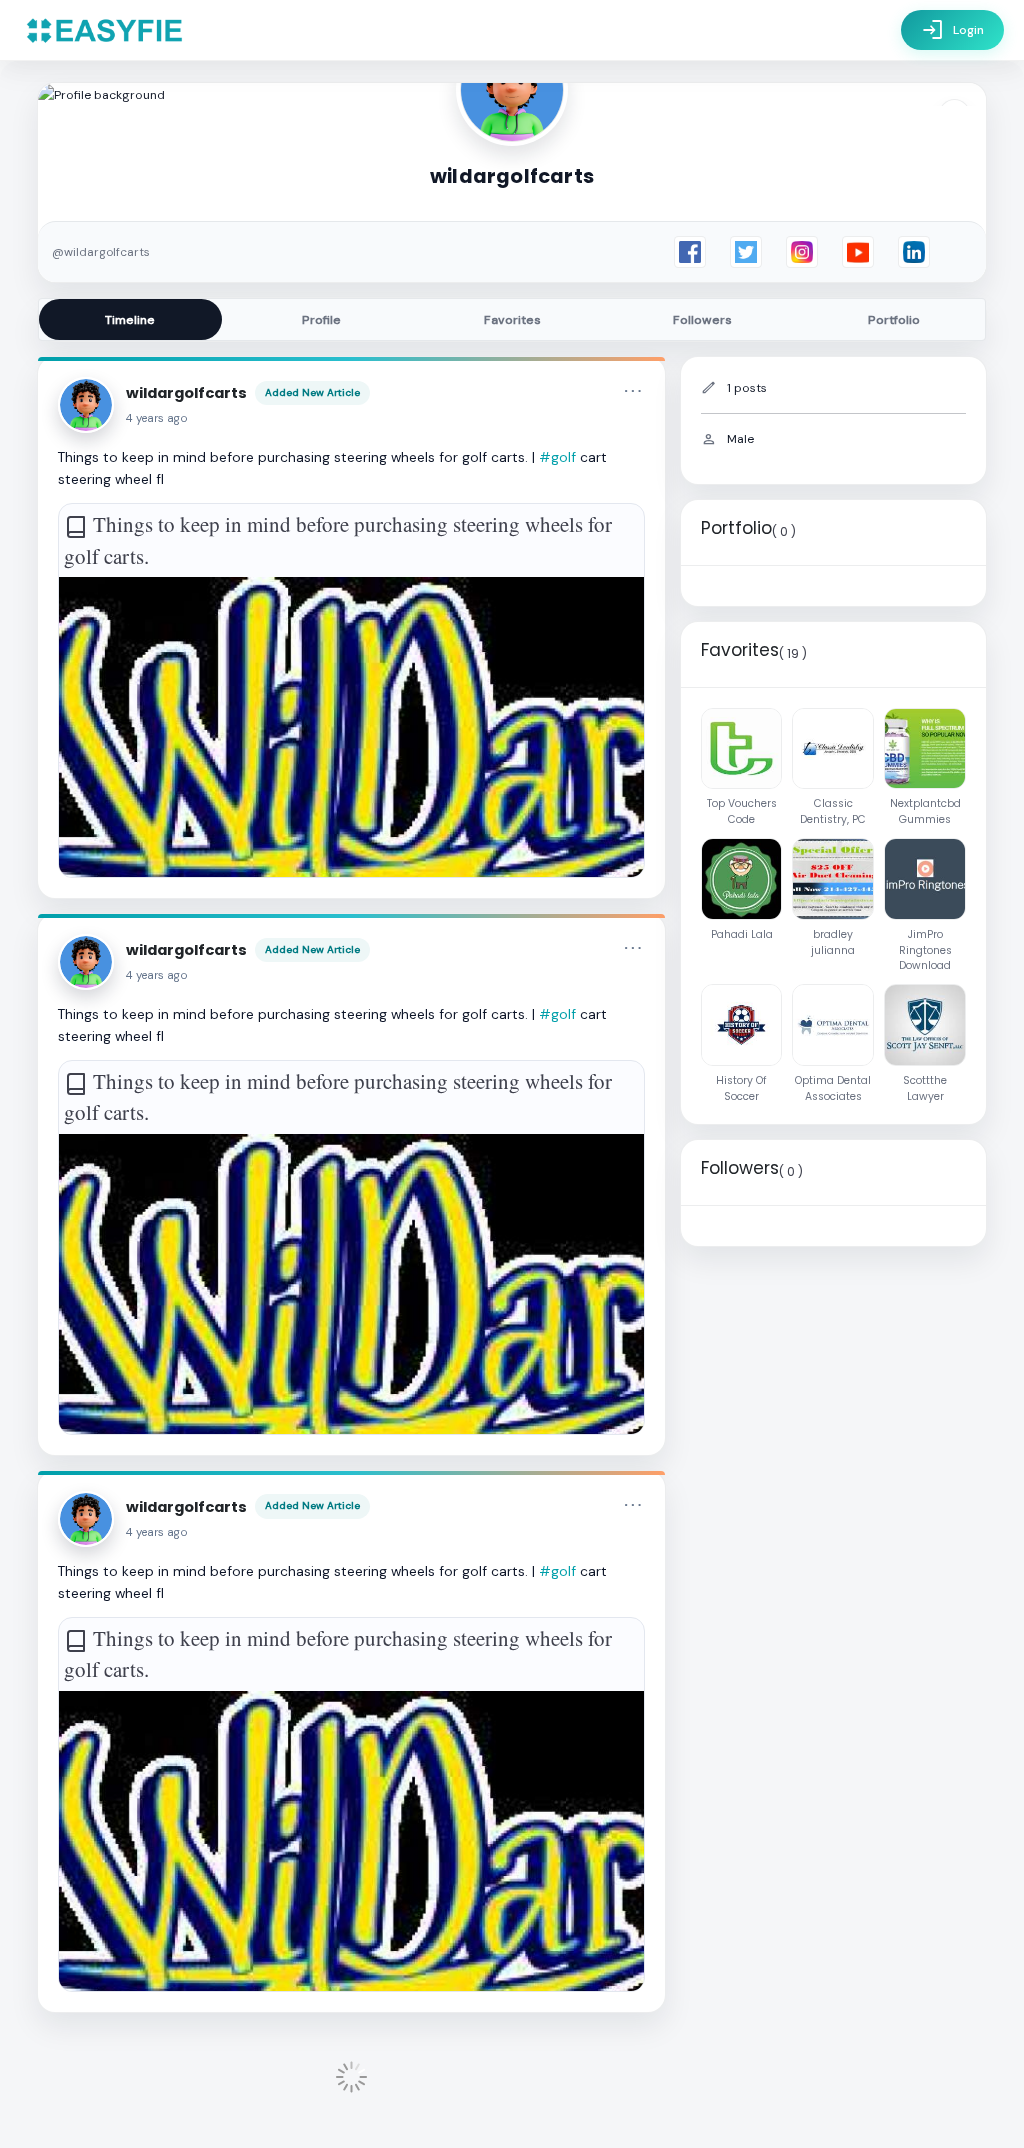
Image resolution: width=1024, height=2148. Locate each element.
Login (952, 30)
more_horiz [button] (633, 391)
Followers (702, 320)
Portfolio (894, 320)
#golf (557, 457)
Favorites (512, 320)
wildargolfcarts (186, 393)
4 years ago (157, 418)
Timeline (130, 320)
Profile (321, 320)
